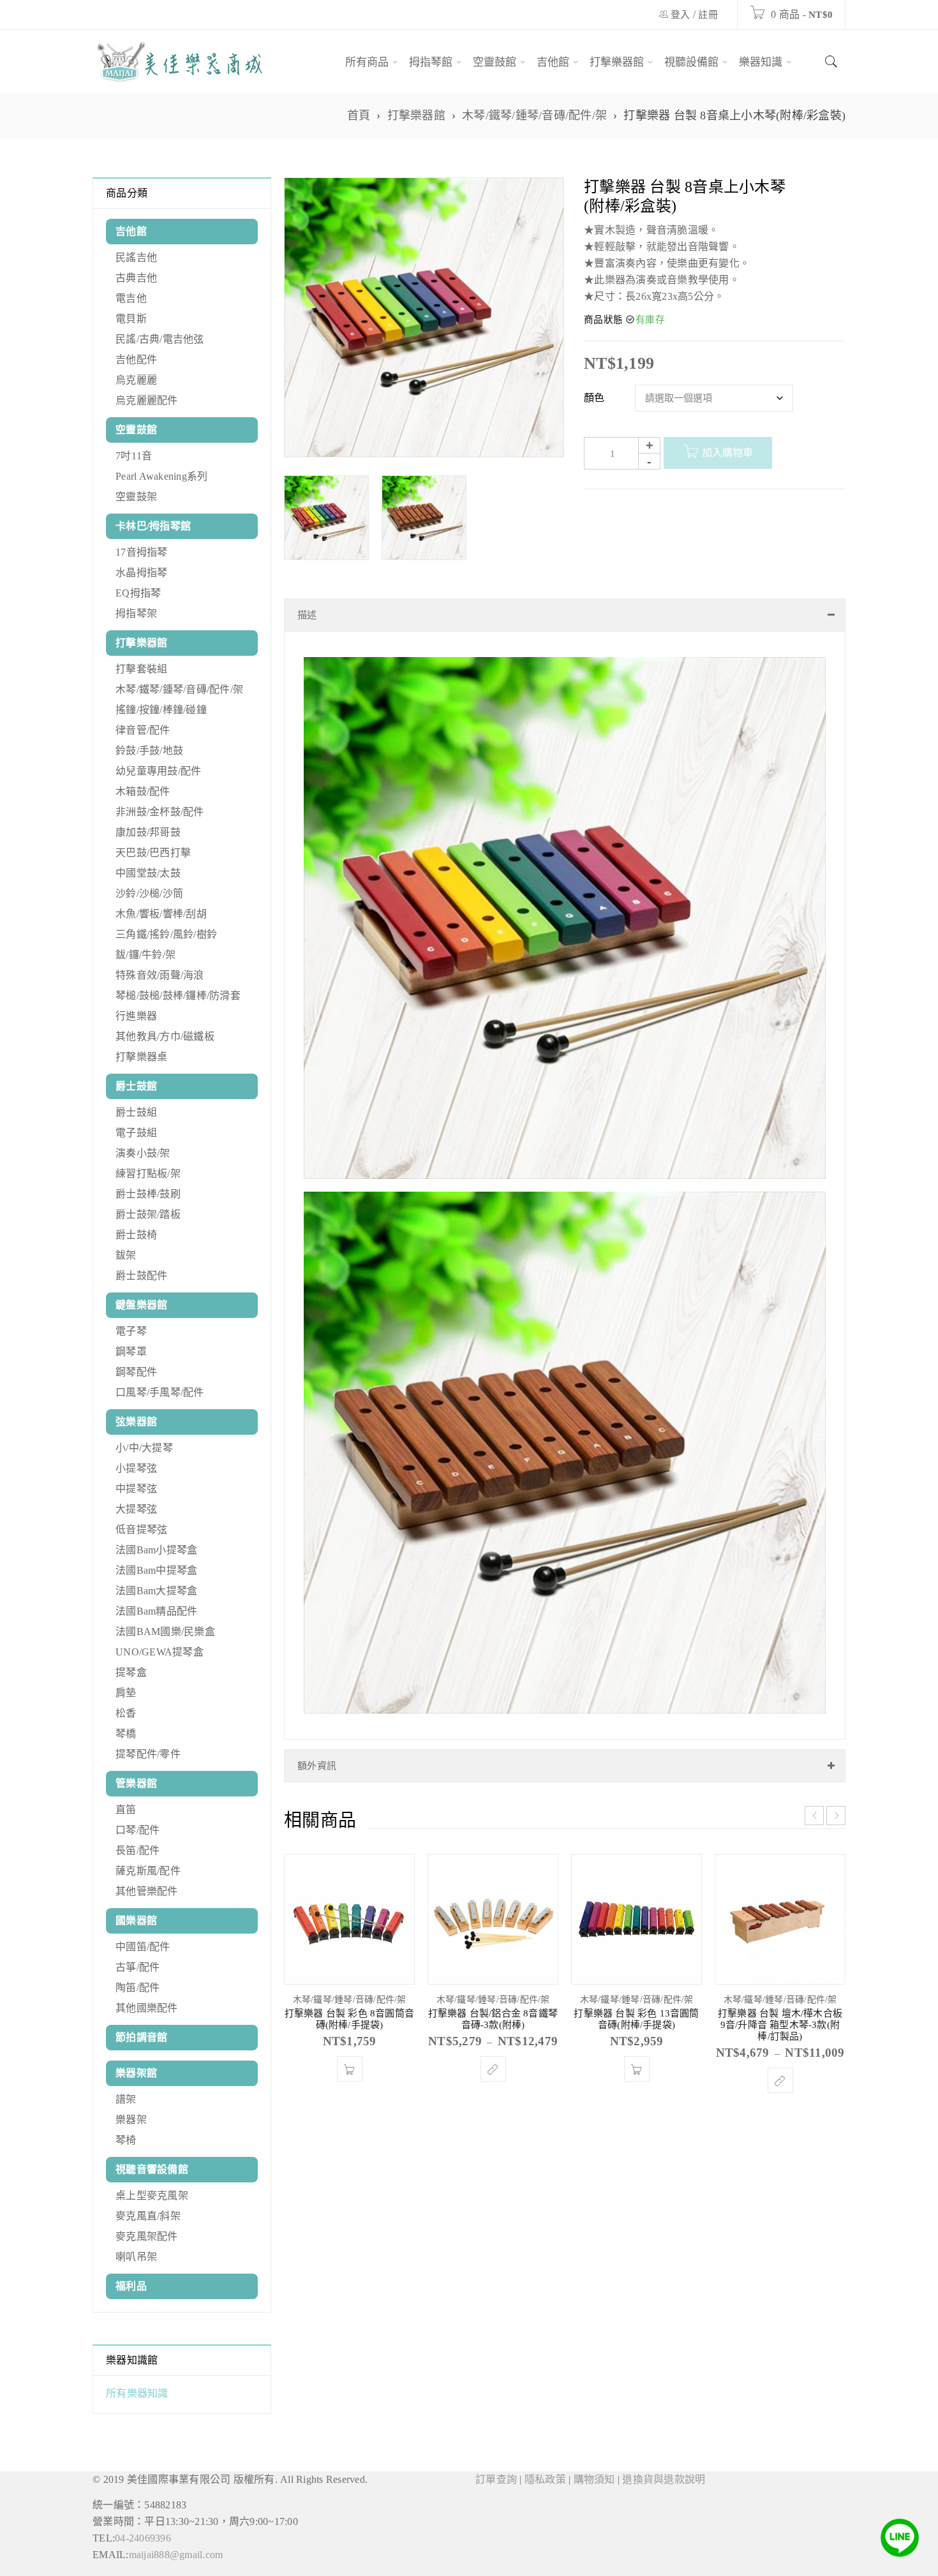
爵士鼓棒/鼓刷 (148, 1194)
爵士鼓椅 (136, 1235)
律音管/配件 (143, 730)
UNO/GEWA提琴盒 (160, 1652)
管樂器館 (136, 1783)
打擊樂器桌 (141, 1057)
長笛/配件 (138, 1850)
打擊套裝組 (141, 669)
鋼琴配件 (136, 1372)
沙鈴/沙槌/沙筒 (149, 893)
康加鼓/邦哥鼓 (148, 832)
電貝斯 (131, 319)
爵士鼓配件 (141, 1276)
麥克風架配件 (147, 2236)
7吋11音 (134, 456)
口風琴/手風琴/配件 (160, 1392)
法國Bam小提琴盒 (156, 1550)
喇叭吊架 (136, 2257)
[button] (350, 2082)
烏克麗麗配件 (147, 400)
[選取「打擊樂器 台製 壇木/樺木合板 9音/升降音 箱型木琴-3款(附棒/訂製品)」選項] (780, 2093)
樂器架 (131, 2120)
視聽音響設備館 (152, 2169)
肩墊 (126, 1693)
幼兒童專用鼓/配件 (158, 771)
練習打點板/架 (148, 1173)
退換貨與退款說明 (664, 2479)
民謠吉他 (136, 257)
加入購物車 (727, 453)
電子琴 (131, 1331)
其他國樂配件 (147, 2008)
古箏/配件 (138, 1967)
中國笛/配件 (143, 1947)
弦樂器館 (136, 1422)
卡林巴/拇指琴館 (153, 526)
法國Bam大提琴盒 (156, 1591)
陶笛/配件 (138, 1988)
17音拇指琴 (142, 552)
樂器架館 (136, 2073)
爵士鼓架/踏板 (148, 1214)
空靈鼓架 (136, 497)
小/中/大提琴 (144, 1448)
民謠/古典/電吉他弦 (160, 339)
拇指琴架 (136, 613)
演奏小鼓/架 (143, 1153)
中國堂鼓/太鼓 (148, 873)
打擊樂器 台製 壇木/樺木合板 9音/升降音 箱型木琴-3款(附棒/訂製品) (780, 2038)
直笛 (126, 1810)
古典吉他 (136, 278)
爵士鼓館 (136, 1086)
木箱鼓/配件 (143, 791)
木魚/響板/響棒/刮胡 (161, 914)
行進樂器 (136, 1016)
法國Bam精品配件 (156, 1611)
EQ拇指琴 (138, 593)
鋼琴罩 (131, 1351)
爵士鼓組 (136, 1112)
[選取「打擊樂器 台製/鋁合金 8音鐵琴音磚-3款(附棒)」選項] (493, 2082)
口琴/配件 (138, 1830)
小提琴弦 (136, 1468)
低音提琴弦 (141, 1529)
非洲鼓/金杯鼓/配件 (160, 812)
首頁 (359, 115)
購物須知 (594, 2479)
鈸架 (126, 1255)
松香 (126, 1713)
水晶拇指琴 (141, 573)
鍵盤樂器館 (141, 1305)
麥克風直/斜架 (148, 2216)
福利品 (131, 2286)
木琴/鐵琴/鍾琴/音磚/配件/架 (534, 115)
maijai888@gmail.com (176, 2555)
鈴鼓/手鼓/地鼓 (149, 751)
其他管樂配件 (147, 1891)
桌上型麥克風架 (152, 2195)
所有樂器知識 (137, 2393)
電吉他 (131, 298)
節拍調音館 (141, 2037)
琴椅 (126, 2140)
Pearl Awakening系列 (161, 476)
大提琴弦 (136, 1509)
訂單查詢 (496, 2479)
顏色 (594, 398)
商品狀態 (603, 320)
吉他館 (131, 231)
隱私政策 (545, 2479)
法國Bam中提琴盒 (156, 1570)
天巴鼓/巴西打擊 (153, 853)
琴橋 (126, 1734)
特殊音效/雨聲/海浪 (160, 975)
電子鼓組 (136, 1133)
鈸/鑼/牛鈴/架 (145, 955)
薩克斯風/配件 (148, 1871)
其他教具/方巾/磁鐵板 (165, 1036)
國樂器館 (136, 1921)
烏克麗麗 (136, 380)
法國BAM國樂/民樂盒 (165, 1632)
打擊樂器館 (416, 115)
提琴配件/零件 (148, 1754)
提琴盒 (131, 1672)
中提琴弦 (136, 1489)
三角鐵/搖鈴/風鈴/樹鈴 (166, 934)
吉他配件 (136, 359)
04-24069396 (143, 2538)
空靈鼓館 (136, 430)
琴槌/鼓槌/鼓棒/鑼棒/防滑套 (178, 996)
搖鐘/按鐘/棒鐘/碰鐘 (161, 710)
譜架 (126, 2099)
